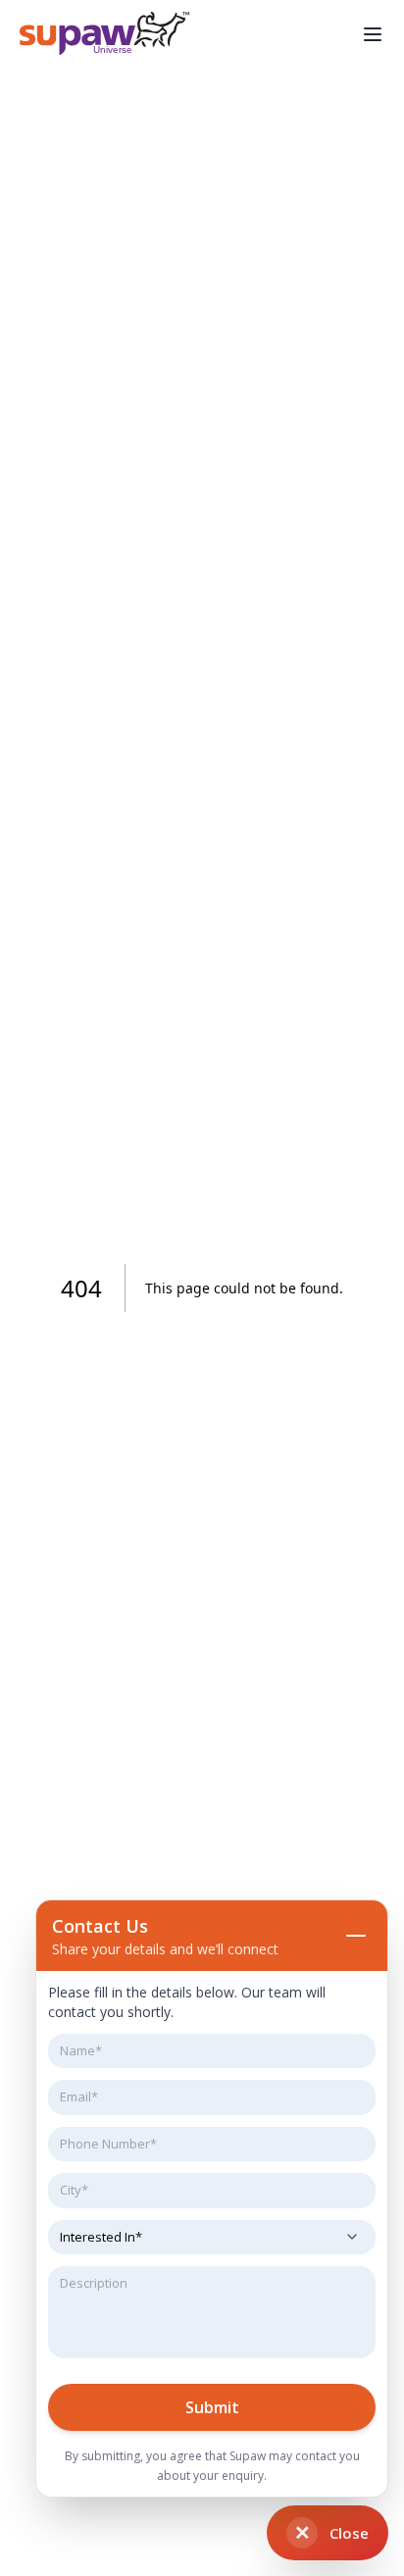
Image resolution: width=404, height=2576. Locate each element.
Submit (212, 2407)
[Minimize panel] (356, 1936)
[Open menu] (373, 34)
